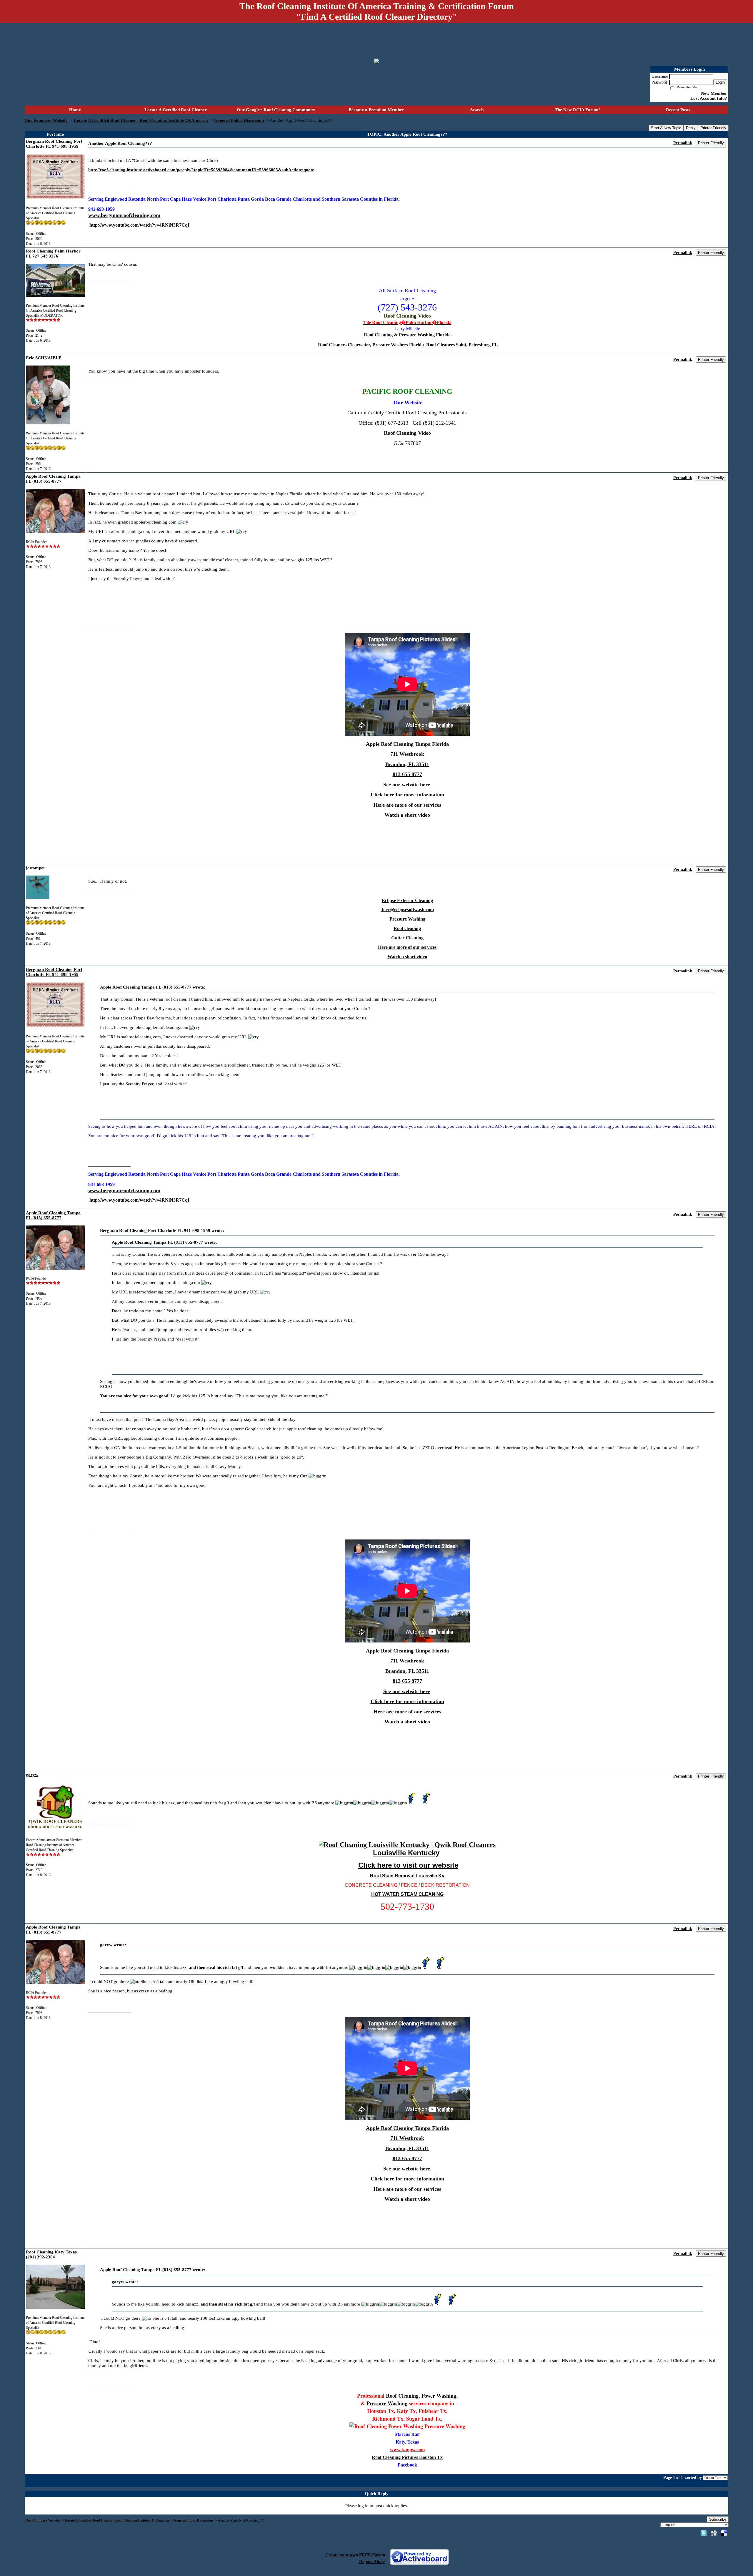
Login (720, 82)
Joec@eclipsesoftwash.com (407, 910)
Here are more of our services (407, 805)
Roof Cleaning (402, 2396)
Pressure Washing (407, 919)
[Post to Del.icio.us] (724, 2533)
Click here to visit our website (408, 1865)
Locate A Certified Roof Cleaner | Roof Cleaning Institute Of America (141, 120)
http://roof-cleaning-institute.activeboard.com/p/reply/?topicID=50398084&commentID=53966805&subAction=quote (201, 170)
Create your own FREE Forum (355, 2555)
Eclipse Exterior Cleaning (407, 900)
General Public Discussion (239, 120)
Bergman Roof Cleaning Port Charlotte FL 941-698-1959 (54, 144)
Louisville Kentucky (406, 1853)
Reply (691, 128)
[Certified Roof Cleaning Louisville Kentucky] (407, 1845)
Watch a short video (407, 815)
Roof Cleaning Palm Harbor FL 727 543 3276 (53, 254)
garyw (32, 1775)
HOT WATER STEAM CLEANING (407, 1894)
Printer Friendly (713, 128)
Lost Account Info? (709, 98)
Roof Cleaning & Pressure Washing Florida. (408, 335)
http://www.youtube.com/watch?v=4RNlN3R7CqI (139, 225)
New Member (714, 93)
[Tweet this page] (704, 2533)
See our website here (407, 785)
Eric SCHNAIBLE (44, 358)
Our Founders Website (46, 120)
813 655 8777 (407, 774)
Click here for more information (407, 795)
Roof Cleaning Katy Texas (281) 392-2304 (51, 2254)
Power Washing (439, 2396)
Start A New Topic (666, 128)
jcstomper (36, 868)
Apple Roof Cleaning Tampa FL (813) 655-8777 (53, 479)
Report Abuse (372, 2562)
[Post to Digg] (714, 2533)
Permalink (683, 143)
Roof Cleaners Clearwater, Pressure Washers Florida (371, 345)
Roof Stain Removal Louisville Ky (407, 1876)
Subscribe (718, 2519)
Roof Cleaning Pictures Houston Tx (407, 2457)
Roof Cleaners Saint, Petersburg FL (463, 345)
